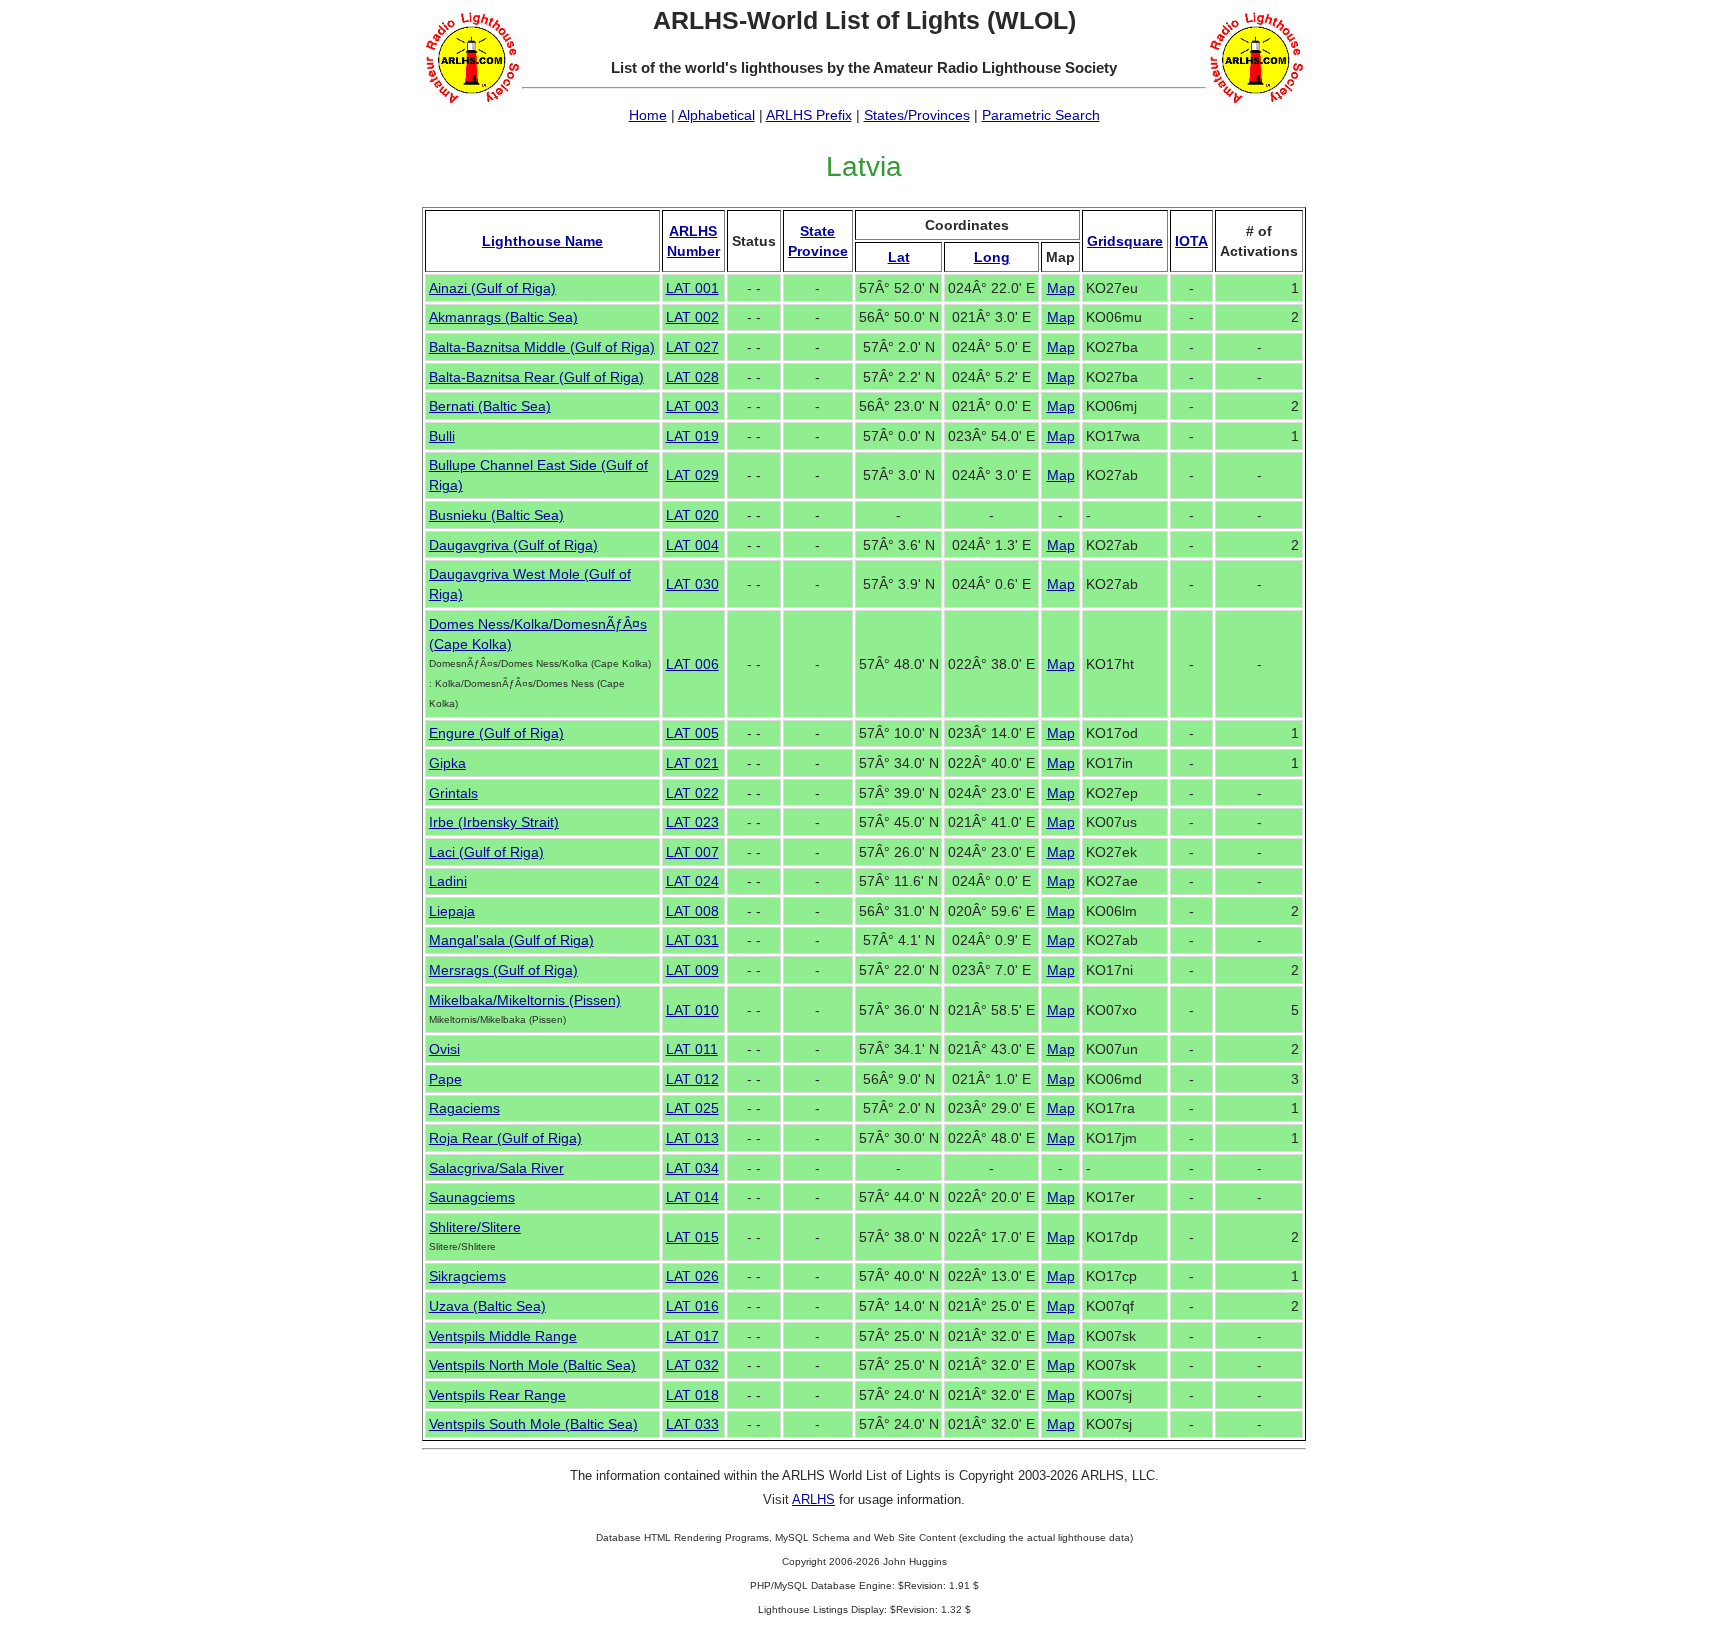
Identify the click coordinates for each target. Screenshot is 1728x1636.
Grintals (453, 793)
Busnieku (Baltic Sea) (496, 515)
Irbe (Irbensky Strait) (494, 822)
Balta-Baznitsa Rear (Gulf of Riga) (536, 377)
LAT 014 (692, 1197)
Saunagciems (472, 1197)
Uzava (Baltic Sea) (487, 1306)
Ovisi (444, 1049)
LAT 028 (692, 377)
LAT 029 (692, 475)
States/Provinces (917, 115)
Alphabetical (716, 115)
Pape (445, 1079)
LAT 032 (692, 1365)
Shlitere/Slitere (475, 1227)
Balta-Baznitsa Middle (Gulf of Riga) (542, 347)
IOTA (1191, 241)
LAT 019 (692, 436)
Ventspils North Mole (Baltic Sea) (532, 1365)
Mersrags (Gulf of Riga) (503, 970)
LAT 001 (692, 288)
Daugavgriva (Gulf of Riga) (513, 545)
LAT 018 (692, 1395)
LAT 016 (692, 1306)
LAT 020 (692, 515)
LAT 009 (692, 970)
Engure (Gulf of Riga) (496, 733)
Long (992, 257)
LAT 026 (692, 1276)
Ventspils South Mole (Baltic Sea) (533, 1424)
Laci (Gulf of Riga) (486, 852)
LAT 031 (692, 940)
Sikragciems (467, 1276)
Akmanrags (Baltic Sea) (503, 317)
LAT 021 (692, 763)
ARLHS (813, 1499)
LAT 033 (692, 1424)
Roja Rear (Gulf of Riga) (505, 1138)
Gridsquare (1125, 241)
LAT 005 (692, 733)
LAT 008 (692, 911)
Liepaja (452, 911)
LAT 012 (692, 1079)
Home (648, 115)
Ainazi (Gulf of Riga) (492, 288)
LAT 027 (692, 347)
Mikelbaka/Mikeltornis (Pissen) (525, 1000)
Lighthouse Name (542, 241)
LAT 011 (692, 1049)
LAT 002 (692, 317)
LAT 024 (692, 881)
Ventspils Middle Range (503, 1336)
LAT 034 (692, 1168)
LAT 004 (692, 545)
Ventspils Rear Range (497, 1395)
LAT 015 (692, 1237)
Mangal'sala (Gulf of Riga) (511, 940)
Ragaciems (464, 1108)
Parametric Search (1041, 115)
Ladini (448, 881)
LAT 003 (692, 406)
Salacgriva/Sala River (496, 1168)
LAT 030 (692, 584)
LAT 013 (692, 1138)
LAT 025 (692, 1108)
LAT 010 (692, 1010)
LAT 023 (692, 822)
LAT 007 (692, 852)
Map (1061, 288)
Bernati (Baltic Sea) (490, 406)
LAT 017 (692, 1336)
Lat (899, 257)
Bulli (442, 436)
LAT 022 (692, 793)
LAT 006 (692, 664)
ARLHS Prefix (809, 115)
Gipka (447, 763)
